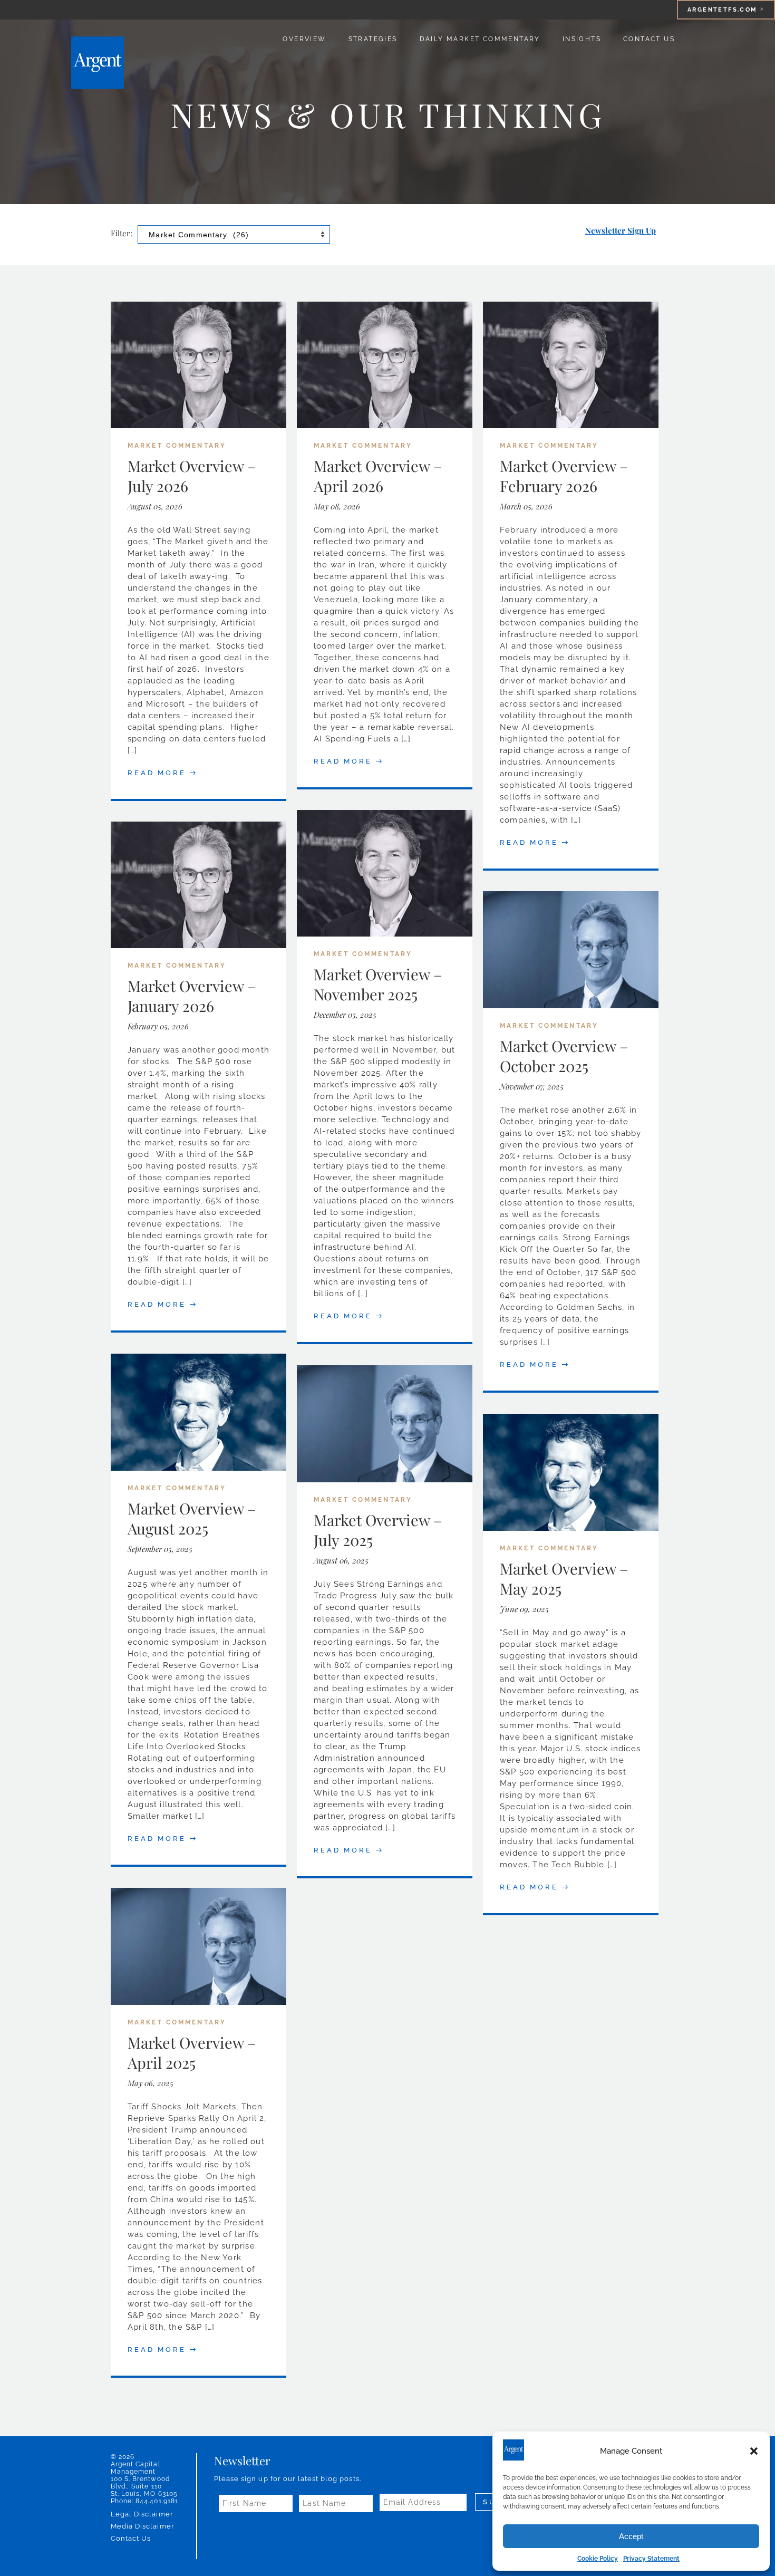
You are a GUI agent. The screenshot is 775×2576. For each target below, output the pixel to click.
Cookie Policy (598, 2559)
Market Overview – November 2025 (378, 984)
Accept (631, 2536)
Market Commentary (177, 446)
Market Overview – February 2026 (564, 476)
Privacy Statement (651, 2559)
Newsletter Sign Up (621, 230)
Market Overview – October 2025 (564, 1056)
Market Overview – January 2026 (192, 996)
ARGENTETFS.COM (723, 10)
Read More (157, 773)
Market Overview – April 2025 (192, 2052)
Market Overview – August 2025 (192, 1518)
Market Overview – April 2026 (378, 476)
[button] (754, 2451)
